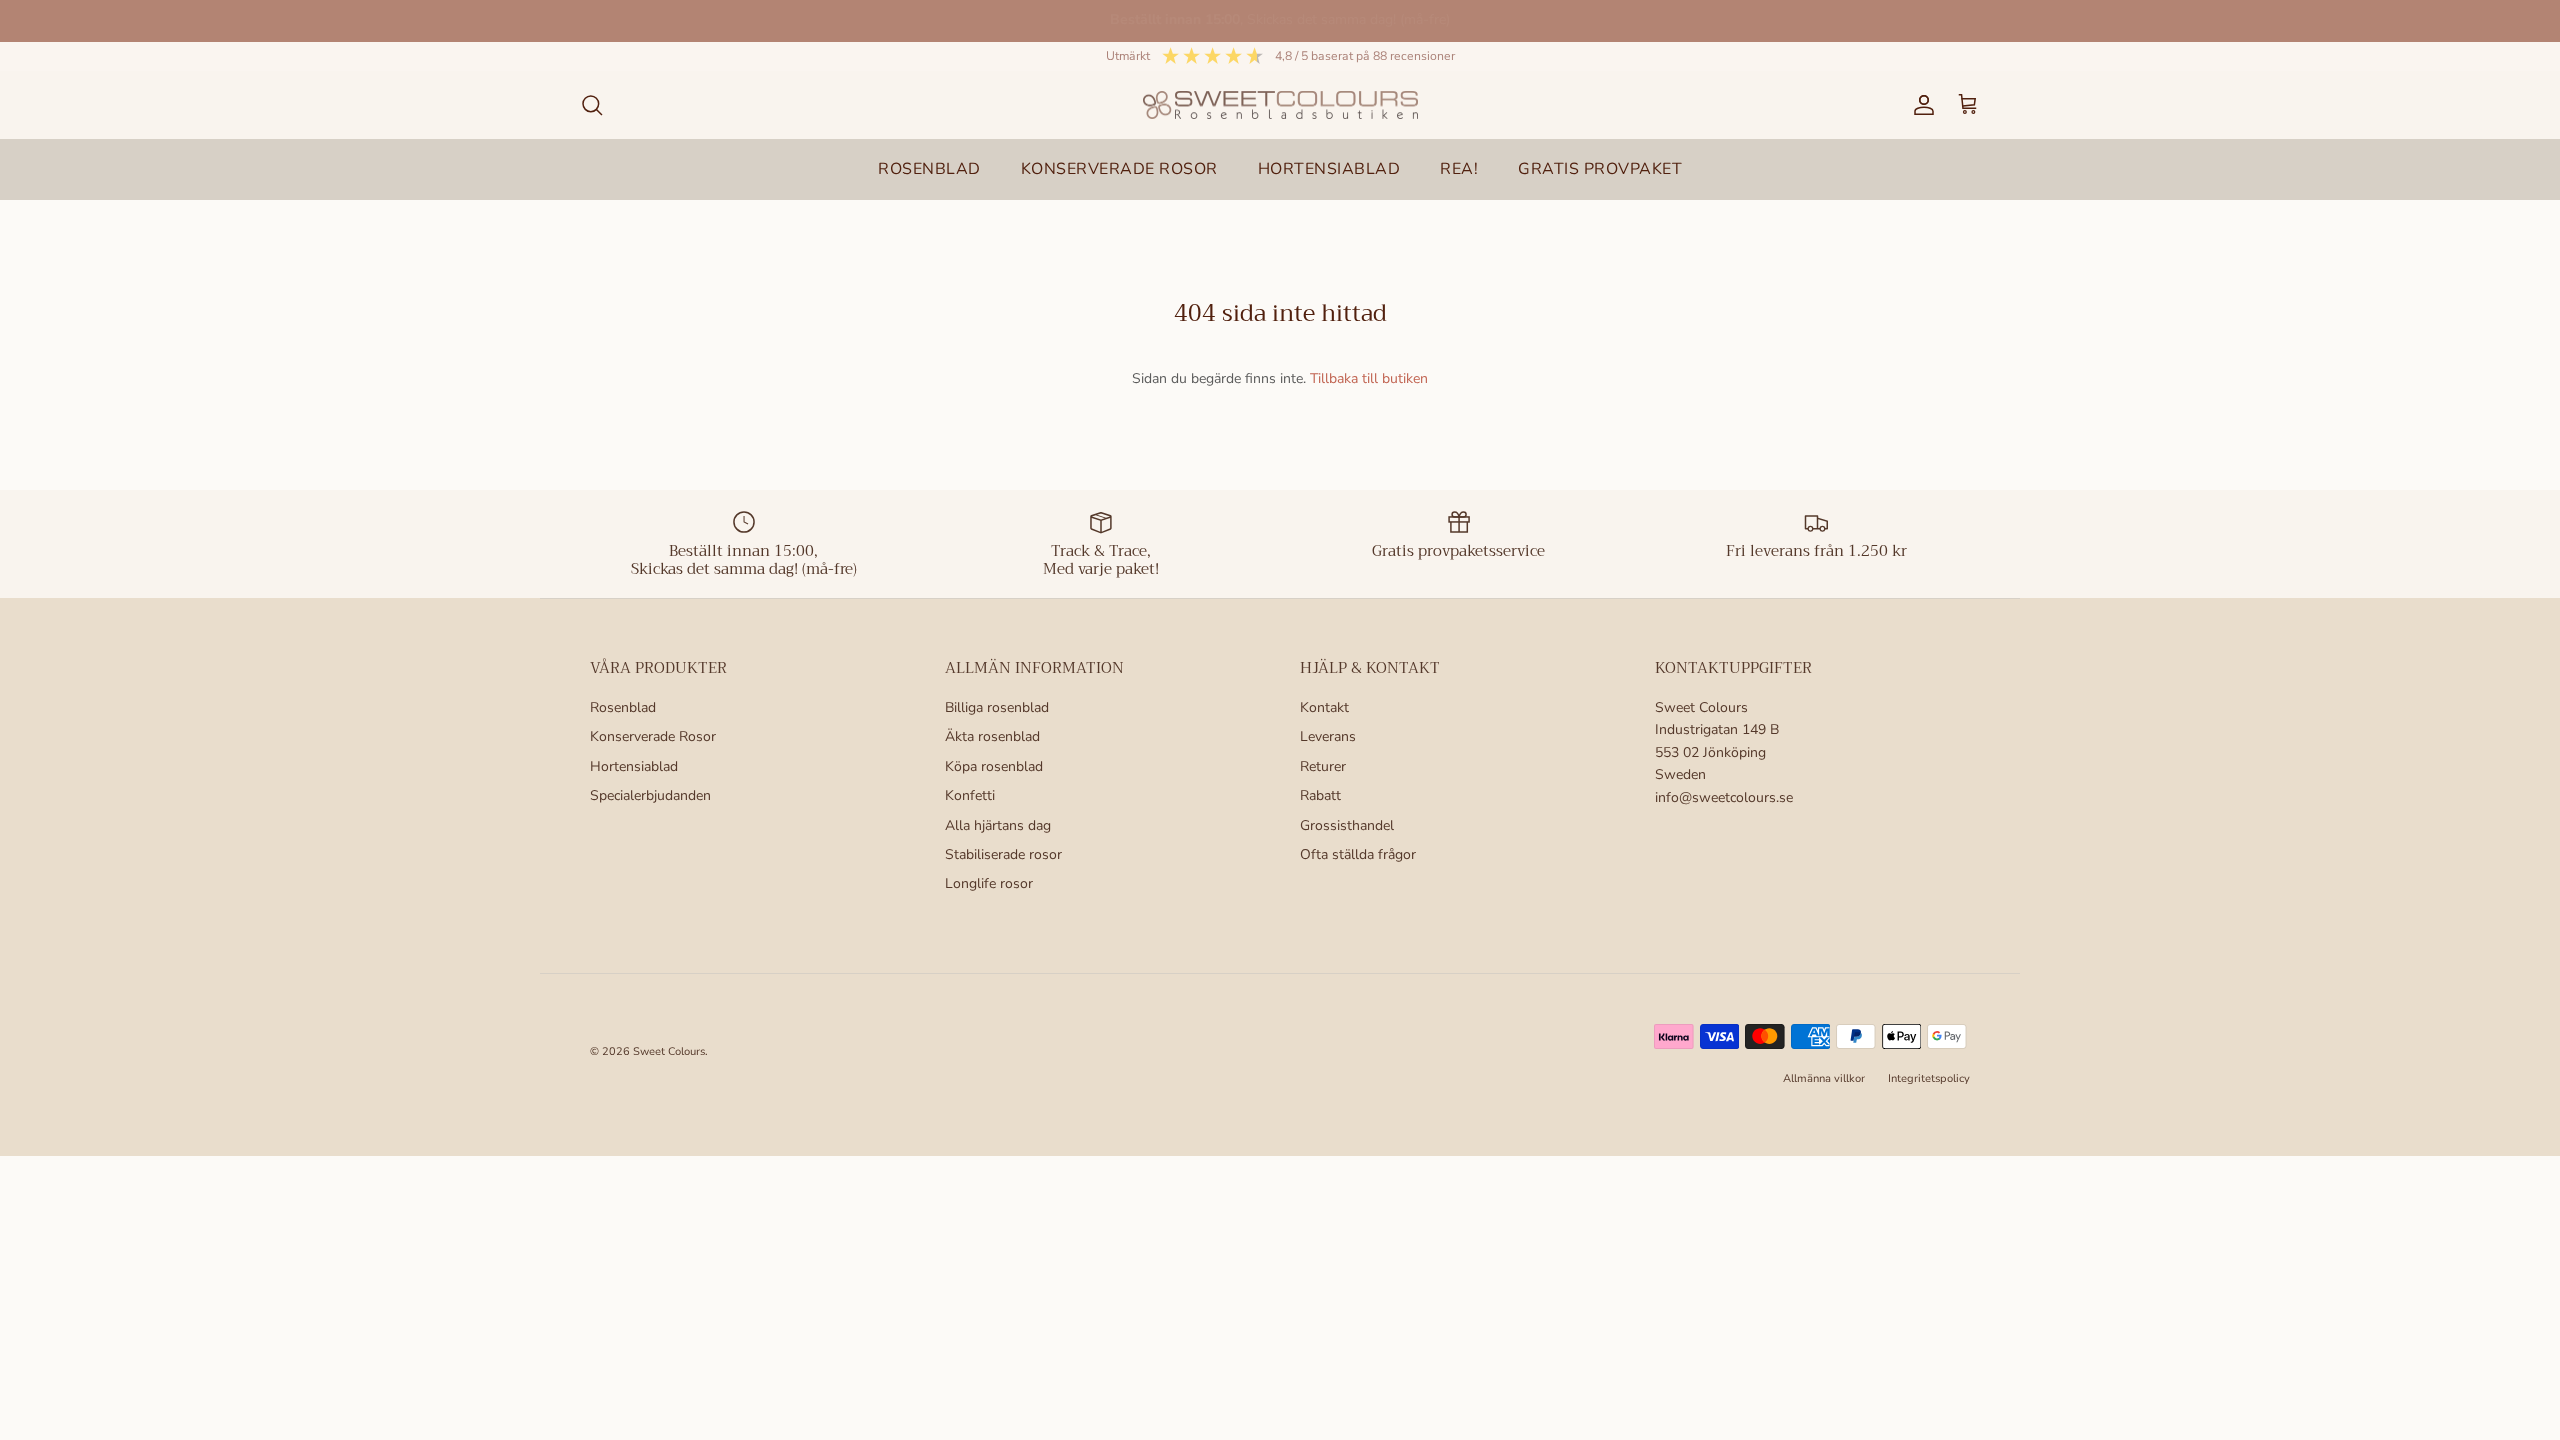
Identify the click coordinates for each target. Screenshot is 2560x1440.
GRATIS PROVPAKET (1600, 169)
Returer (1323, 766)
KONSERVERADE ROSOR (1119, 169)
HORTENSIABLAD (1329, 169)
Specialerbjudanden (650, 795)
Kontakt (1324, 707)
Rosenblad (623, 707)
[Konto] (1920, 105)
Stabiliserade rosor (1003, 854)
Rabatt (1320, 795)
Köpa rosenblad (994, 766)
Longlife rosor (989, 883)
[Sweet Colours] (1280, 105)
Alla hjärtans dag (998, 825)
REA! (1459, 169)
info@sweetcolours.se (1724, 797)
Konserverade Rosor (653, 736)
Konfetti (970, 795)
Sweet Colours (669, 1051)
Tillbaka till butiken (1369, 378)
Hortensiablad (634, 766)
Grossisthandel (1347, 825)
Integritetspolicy (1929, 1078)
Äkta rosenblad (992, 736)
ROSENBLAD (929, 169)
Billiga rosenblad (997, 707)
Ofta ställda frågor (1358, 854)
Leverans (1328, 736)
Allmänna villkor (1824, 1078)
